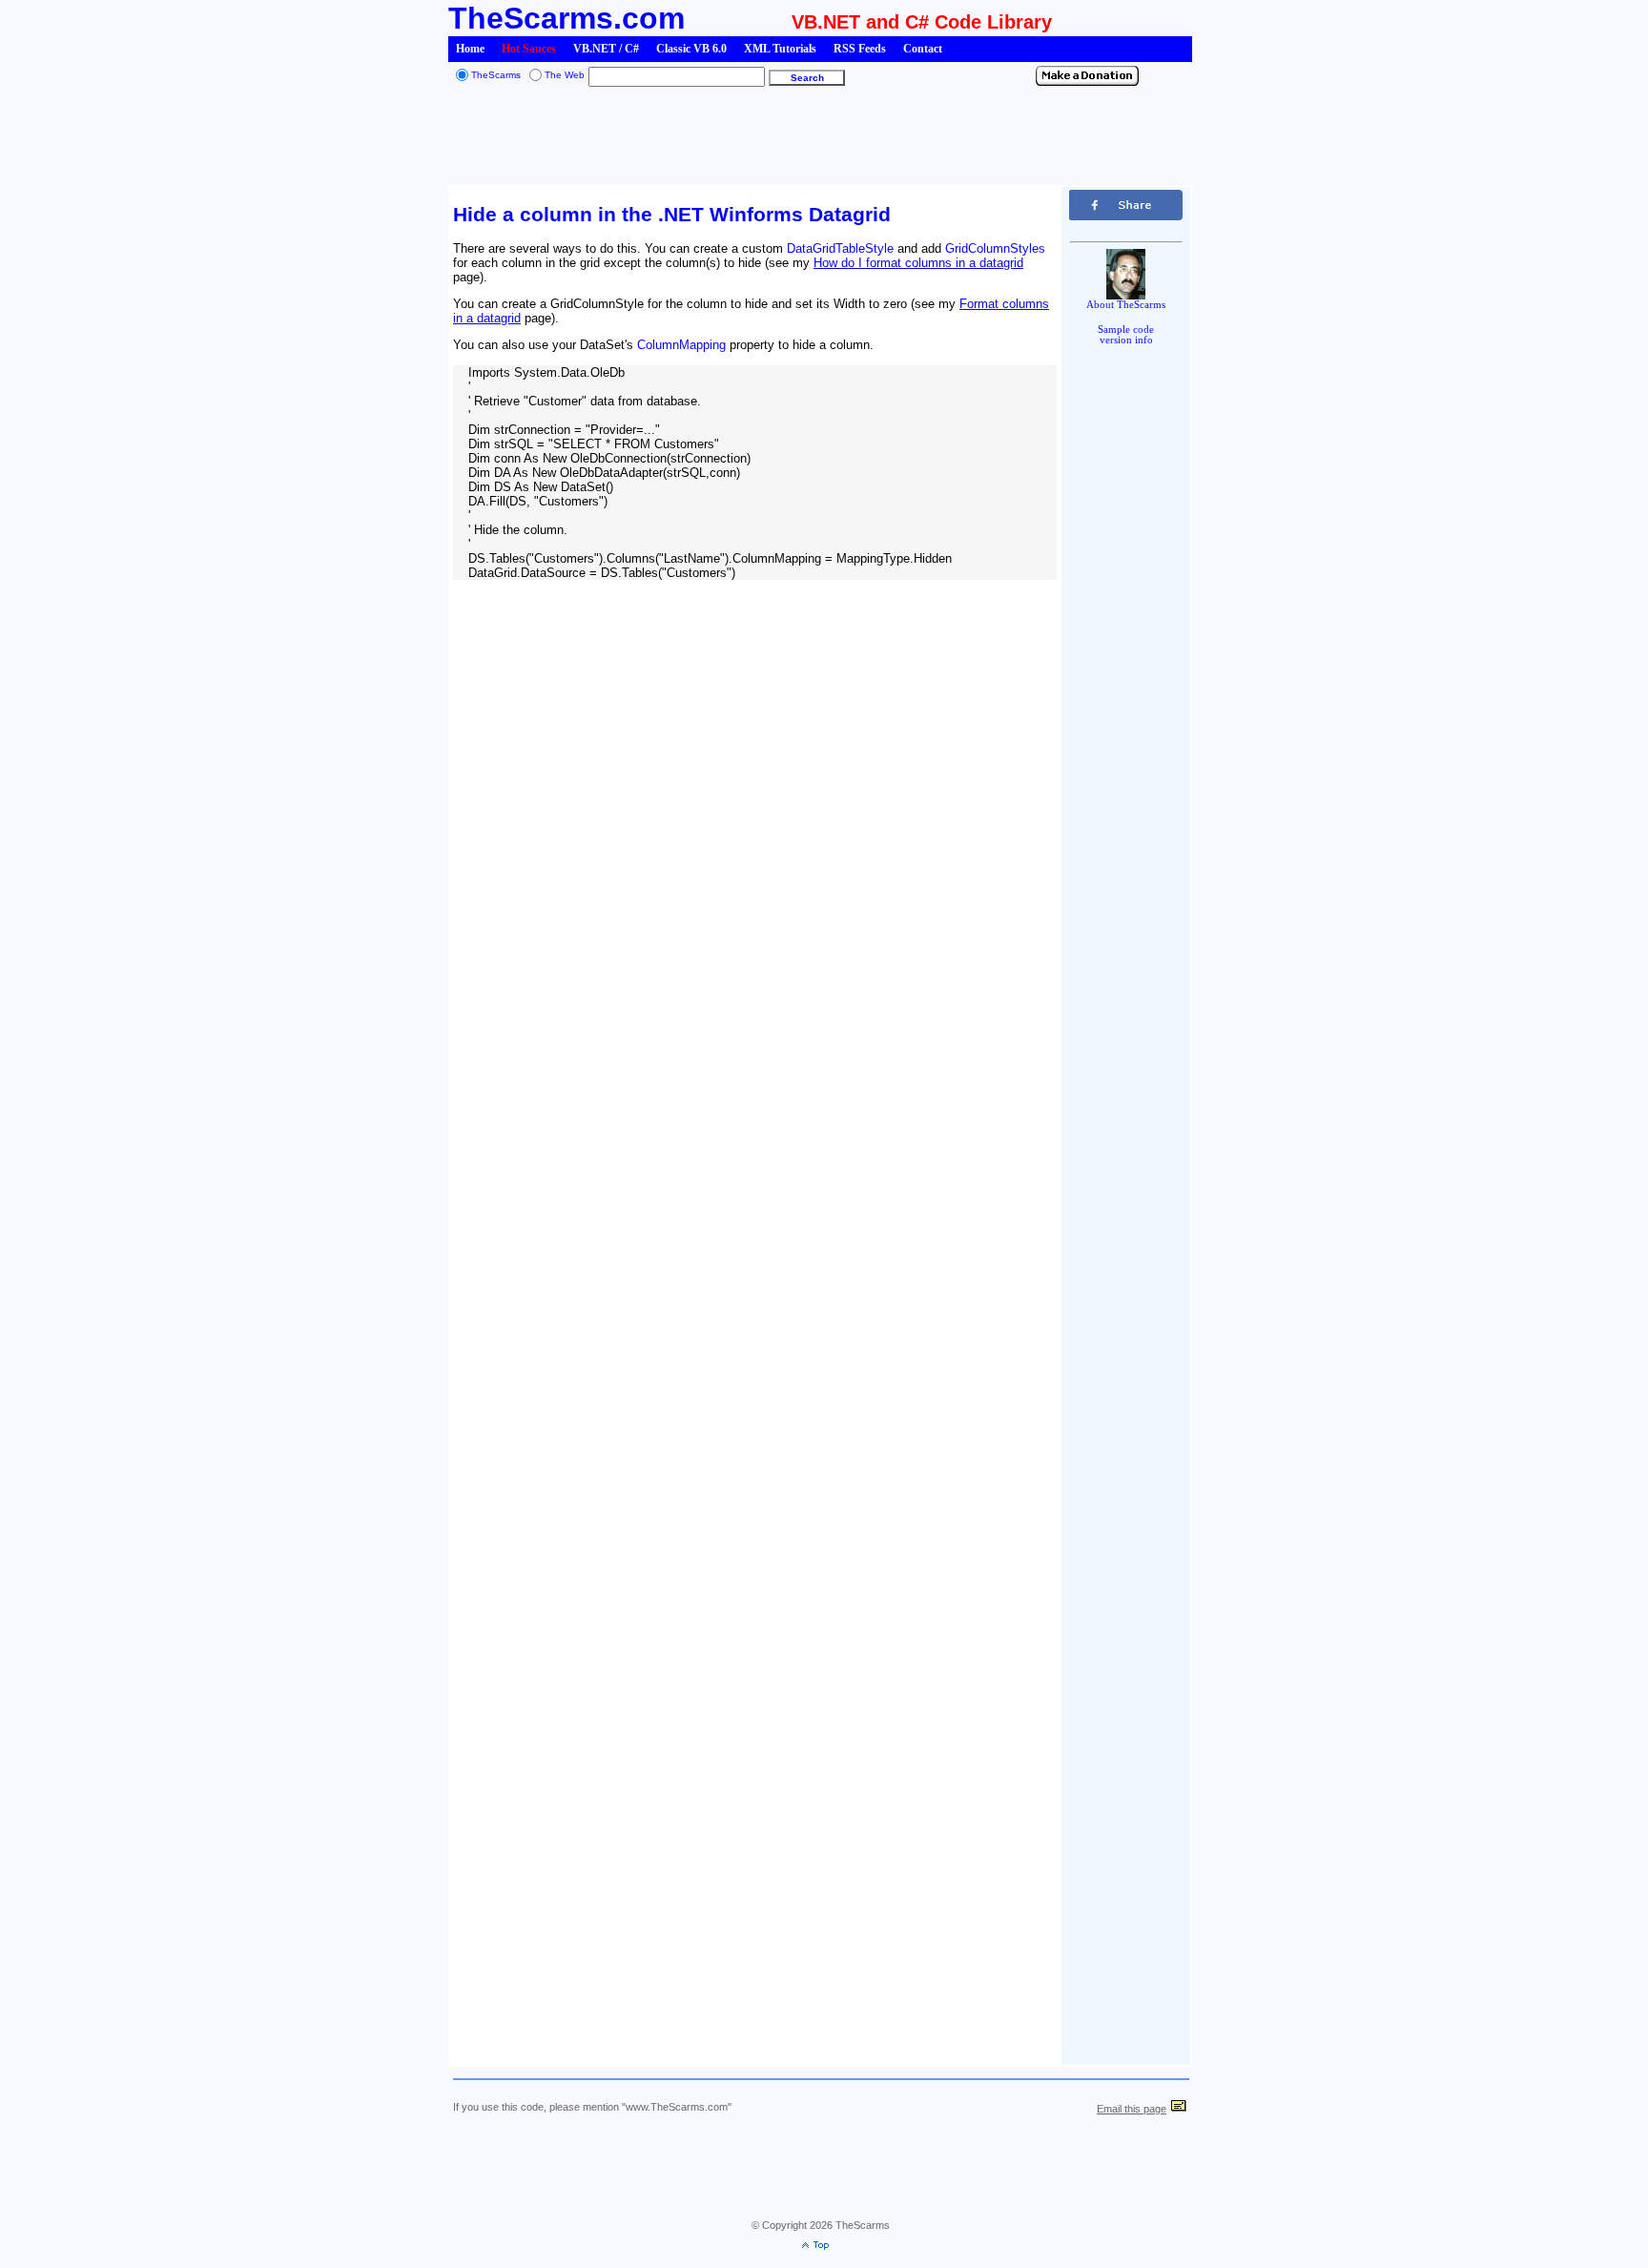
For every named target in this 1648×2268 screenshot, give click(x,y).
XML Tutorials (780, 49)
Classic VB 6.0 (691, 49)
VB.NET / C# (606, 49)
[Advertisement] (820, 137)
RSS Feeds (860, 49)
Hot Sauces (529, 49)
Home (470, 49)
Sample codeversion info (1126, 335)
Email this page (1132, 2109)
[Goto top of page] (820, 2247)
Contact (923, 49)
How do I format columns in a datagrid (918, 263)
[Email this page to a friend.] (1179, 2108)
